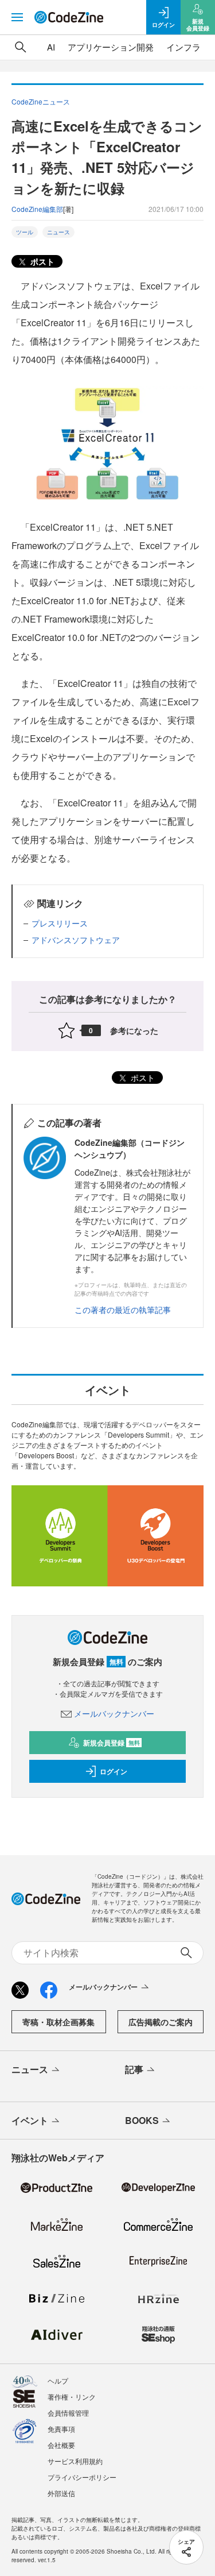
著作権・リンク (72, 2397)
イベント (30, 2120)
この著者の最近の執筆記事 (123, 1310)
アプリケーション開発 (111, 47)
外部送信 (61, 2493)
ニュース (58, 232)
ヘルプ (58, 2380)
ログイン (114, 1771)
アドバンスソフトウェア (76, 940)
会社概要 (61, 2445)
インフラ (183, 47)
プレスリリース (60, 923)
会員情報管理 (68, 2413)
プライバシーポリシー (82, 2477)
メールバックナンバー (114, 1713)
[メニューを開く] (17, 17)
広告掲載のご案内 (161, 2022)
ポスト (41, 261)
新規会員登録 (112, 1743)
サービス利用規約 (75, 2461)
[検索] (21, 47)
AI (51, 47)
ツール (25, 232)
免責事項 (61, 2429)
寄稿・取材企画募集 (58, 2022)
